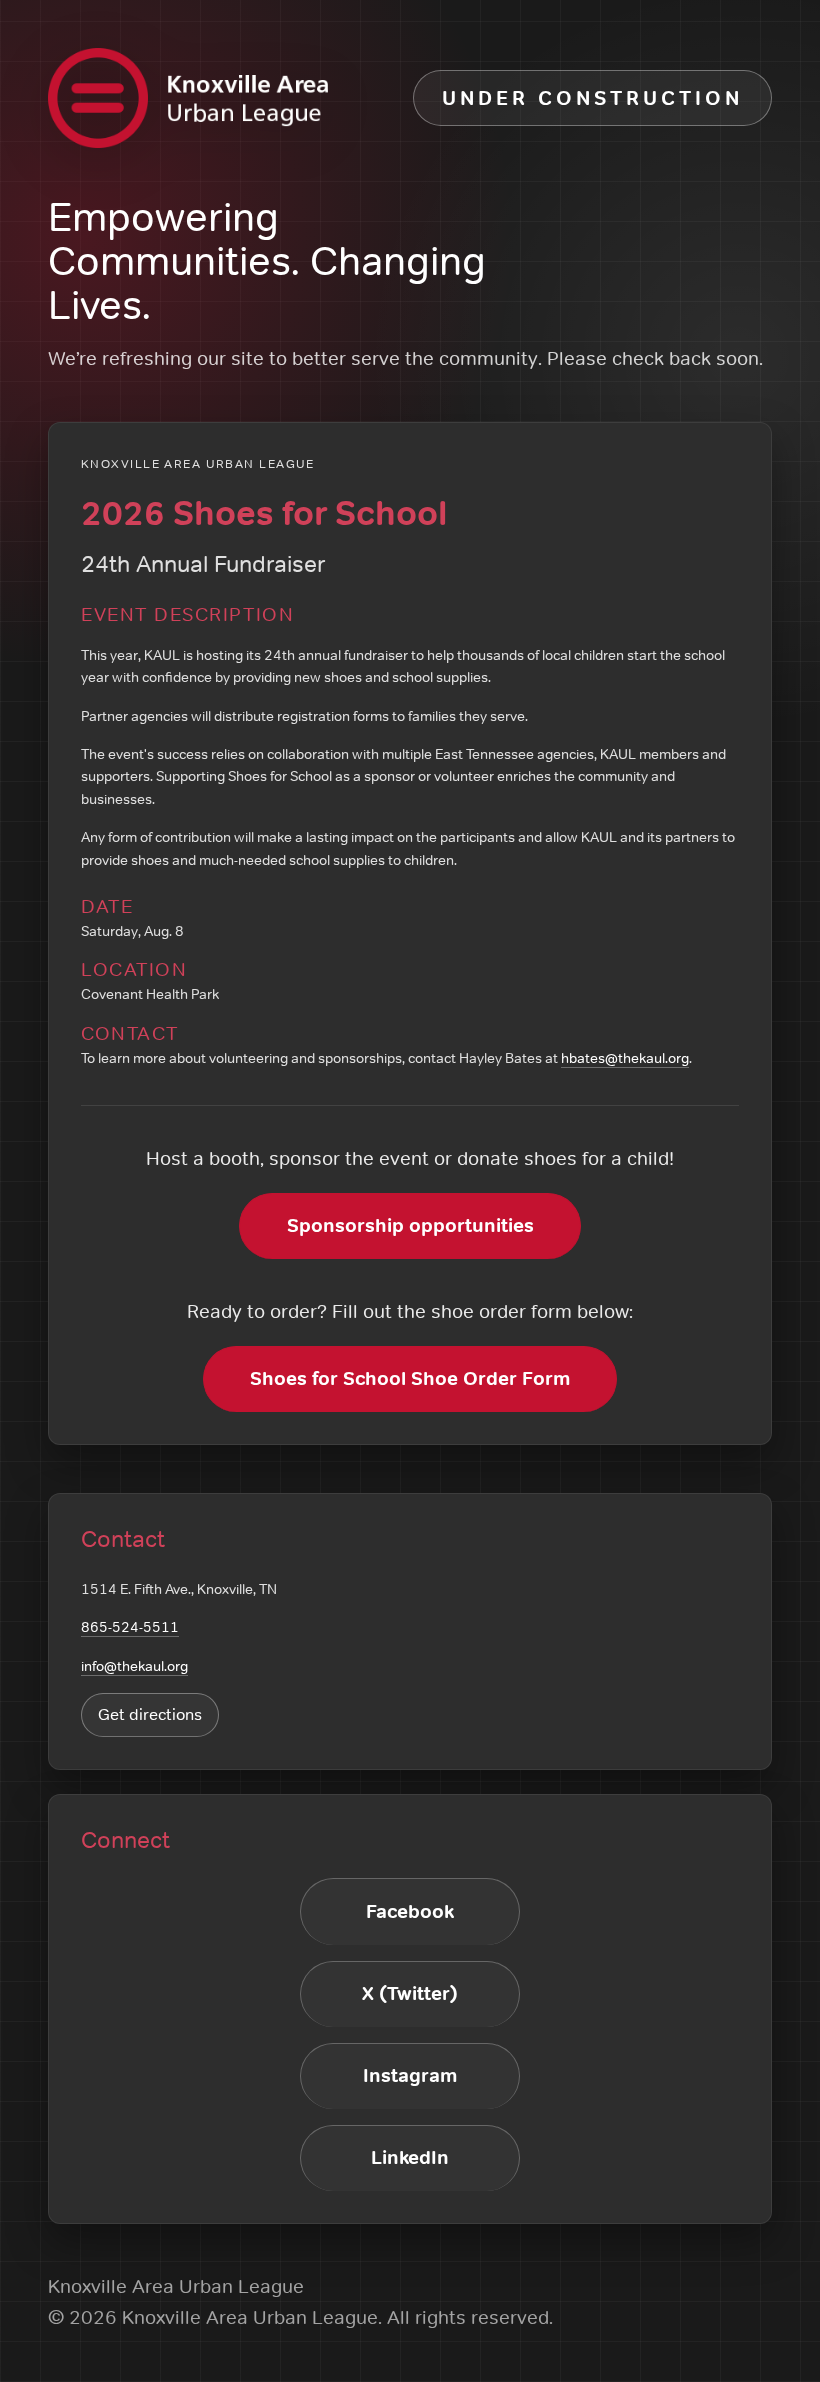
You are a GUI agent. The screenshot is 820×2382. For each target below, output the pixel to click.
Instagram (410, 2075)
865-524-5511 (130, 1627)
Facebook (410, 1911)
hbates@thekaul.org (625, 1058)
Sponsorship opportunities (410, 1225)
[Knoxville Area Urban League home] (188, 98)
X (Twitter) (410, 1993)
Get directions (150, 1714)
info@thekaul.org (134, 1666)
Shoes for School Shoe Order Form (410, 1378)
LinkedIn (410, 2157)
